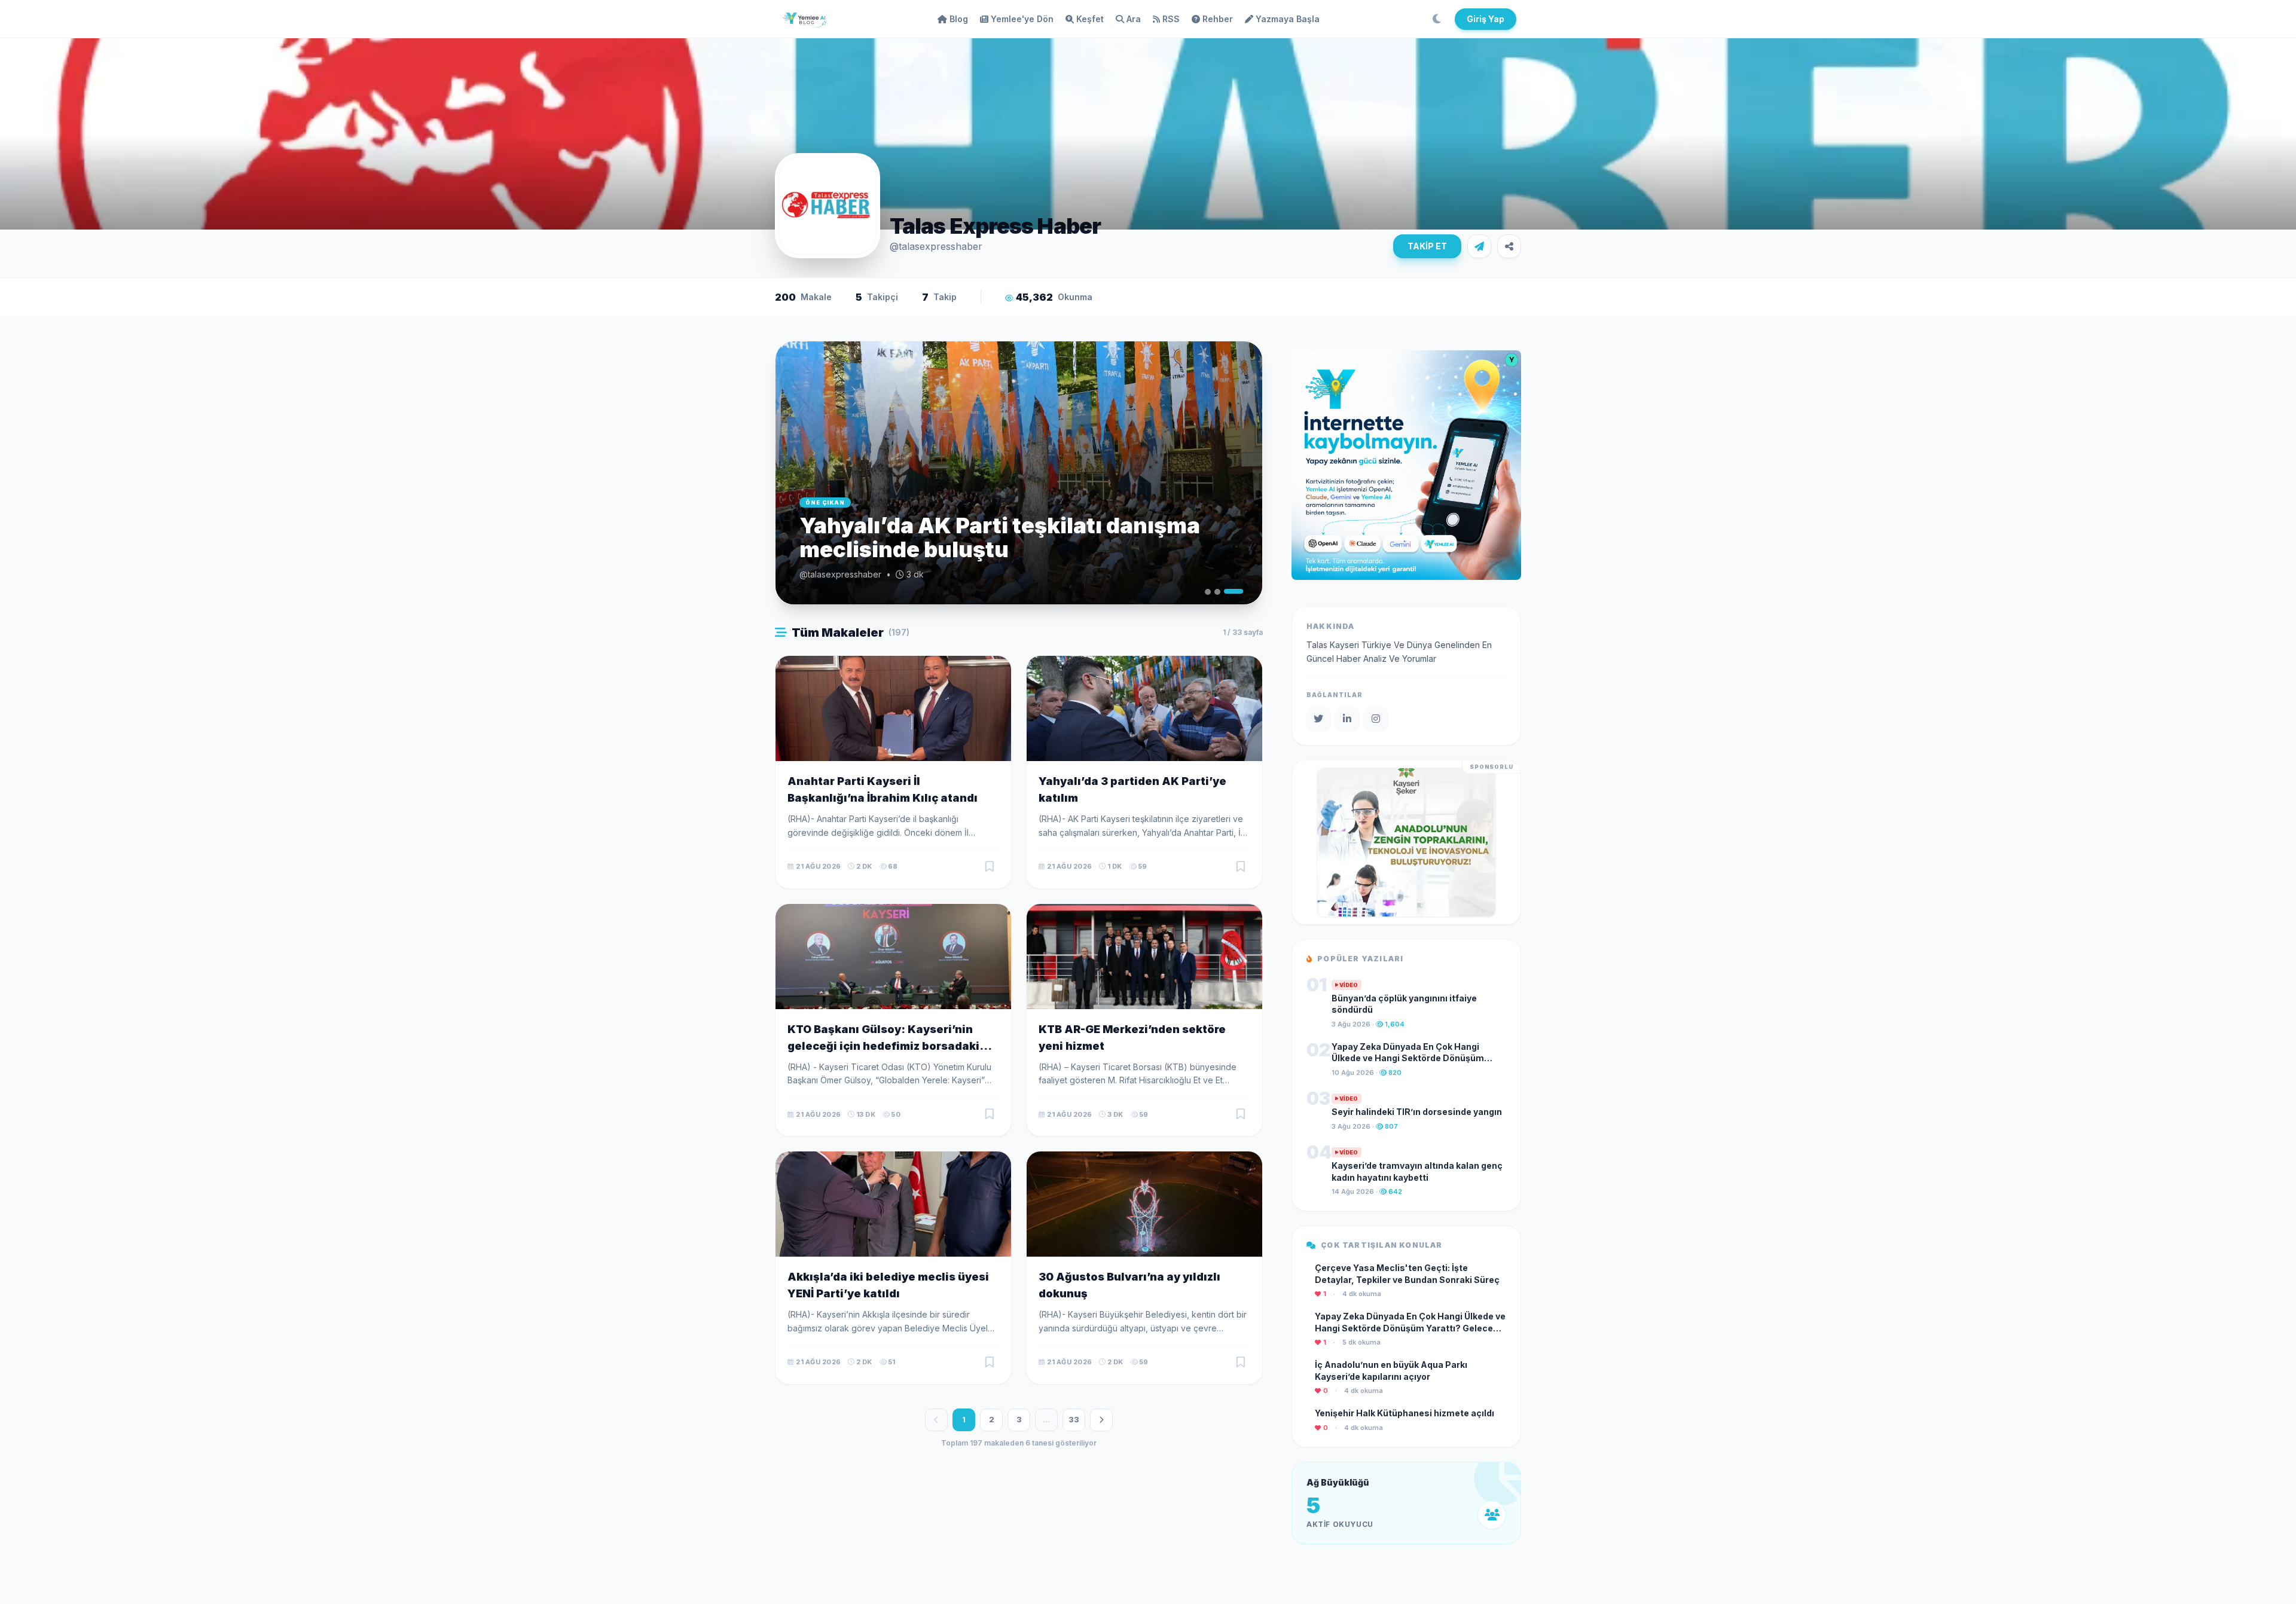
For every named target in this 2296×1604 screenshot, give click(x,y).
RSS (1171, 19)
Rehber (1218, 19)
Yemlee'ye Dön (1022, 19)
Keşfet (1090, 19)
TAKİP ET (1427, 246)
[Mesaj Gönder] (1479, 246)
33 (1074, 1419)
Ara (1134, 19)
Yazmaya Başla (1288, 19)
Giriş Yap (1486, 19)
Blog (959, 19)
